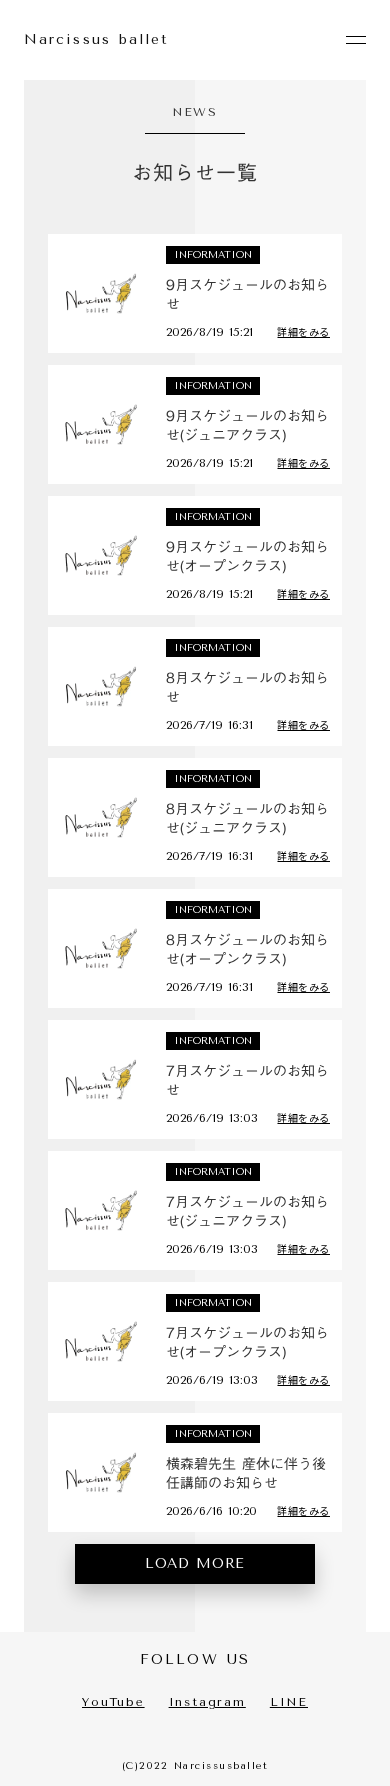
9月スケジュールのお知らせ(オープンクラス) (247, 557)
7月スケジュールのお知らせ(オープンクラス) (247, 1343)
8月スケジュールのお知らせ (247, 688)
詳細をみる (303, 332)
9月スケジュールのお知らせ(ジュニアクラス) (247, 426)
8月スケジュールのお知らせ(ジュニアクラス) (247, 819)
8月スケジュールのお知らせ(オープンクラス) (247, 950)
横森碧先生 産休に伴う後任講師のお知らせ (246, 1474)
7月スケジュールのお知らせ (247, 1081)
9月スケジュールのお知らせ (247, 295)
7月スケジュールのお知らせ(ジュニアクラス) (247, 1212)
